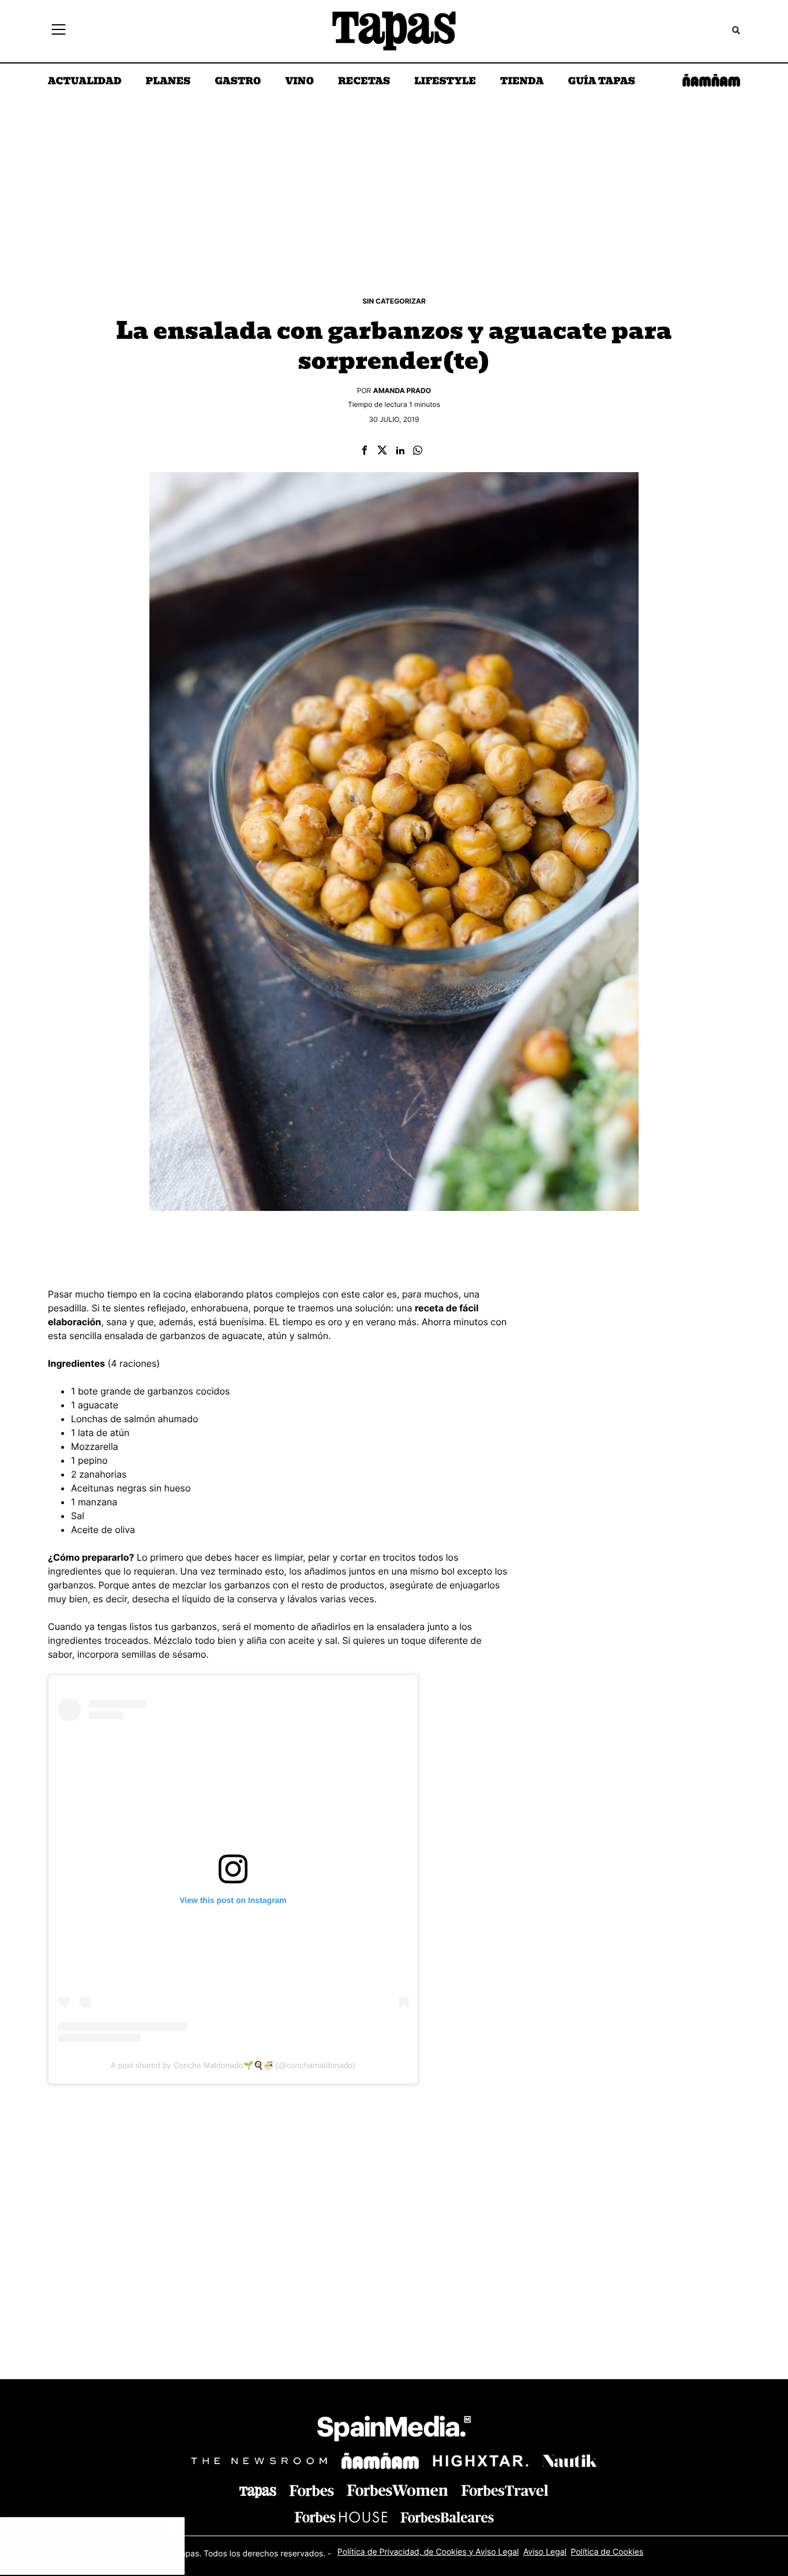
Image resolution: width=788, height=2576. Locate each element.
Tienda (522, 82)
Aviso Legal (545, 2552)
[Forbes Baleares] (447, 2517)
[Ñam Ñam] (380, 2461)
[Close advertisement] (173, 2529)
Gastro (238, 82)
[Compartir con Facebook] (365, 451)
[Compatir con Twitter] (382, 451)
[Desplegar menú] (59, 31)
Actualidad (85, 82)
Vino (299, 82)
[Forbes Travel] (397, 2490)
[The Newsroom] (259, 2461)
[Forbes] (312, 2491)
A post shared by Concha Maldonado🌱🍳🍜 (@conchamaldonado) (233, 2065)
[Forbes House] (341, 2517)
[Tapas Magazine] (258, 2492)
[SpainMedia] (394, 2430)
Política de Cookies (607, 2552)
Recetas (364, 82)
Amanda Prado (402, 390)
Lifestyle (445, 82)
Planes (168, 82)
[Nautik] (569, 2461)
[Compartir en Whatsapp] (418, 451)
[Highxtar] (481, 2461)
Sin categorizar (394, 301)
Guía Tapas (601, 82)
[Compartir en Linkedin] (400, 451)
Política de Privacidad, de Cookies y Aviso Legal (428, 2552)
